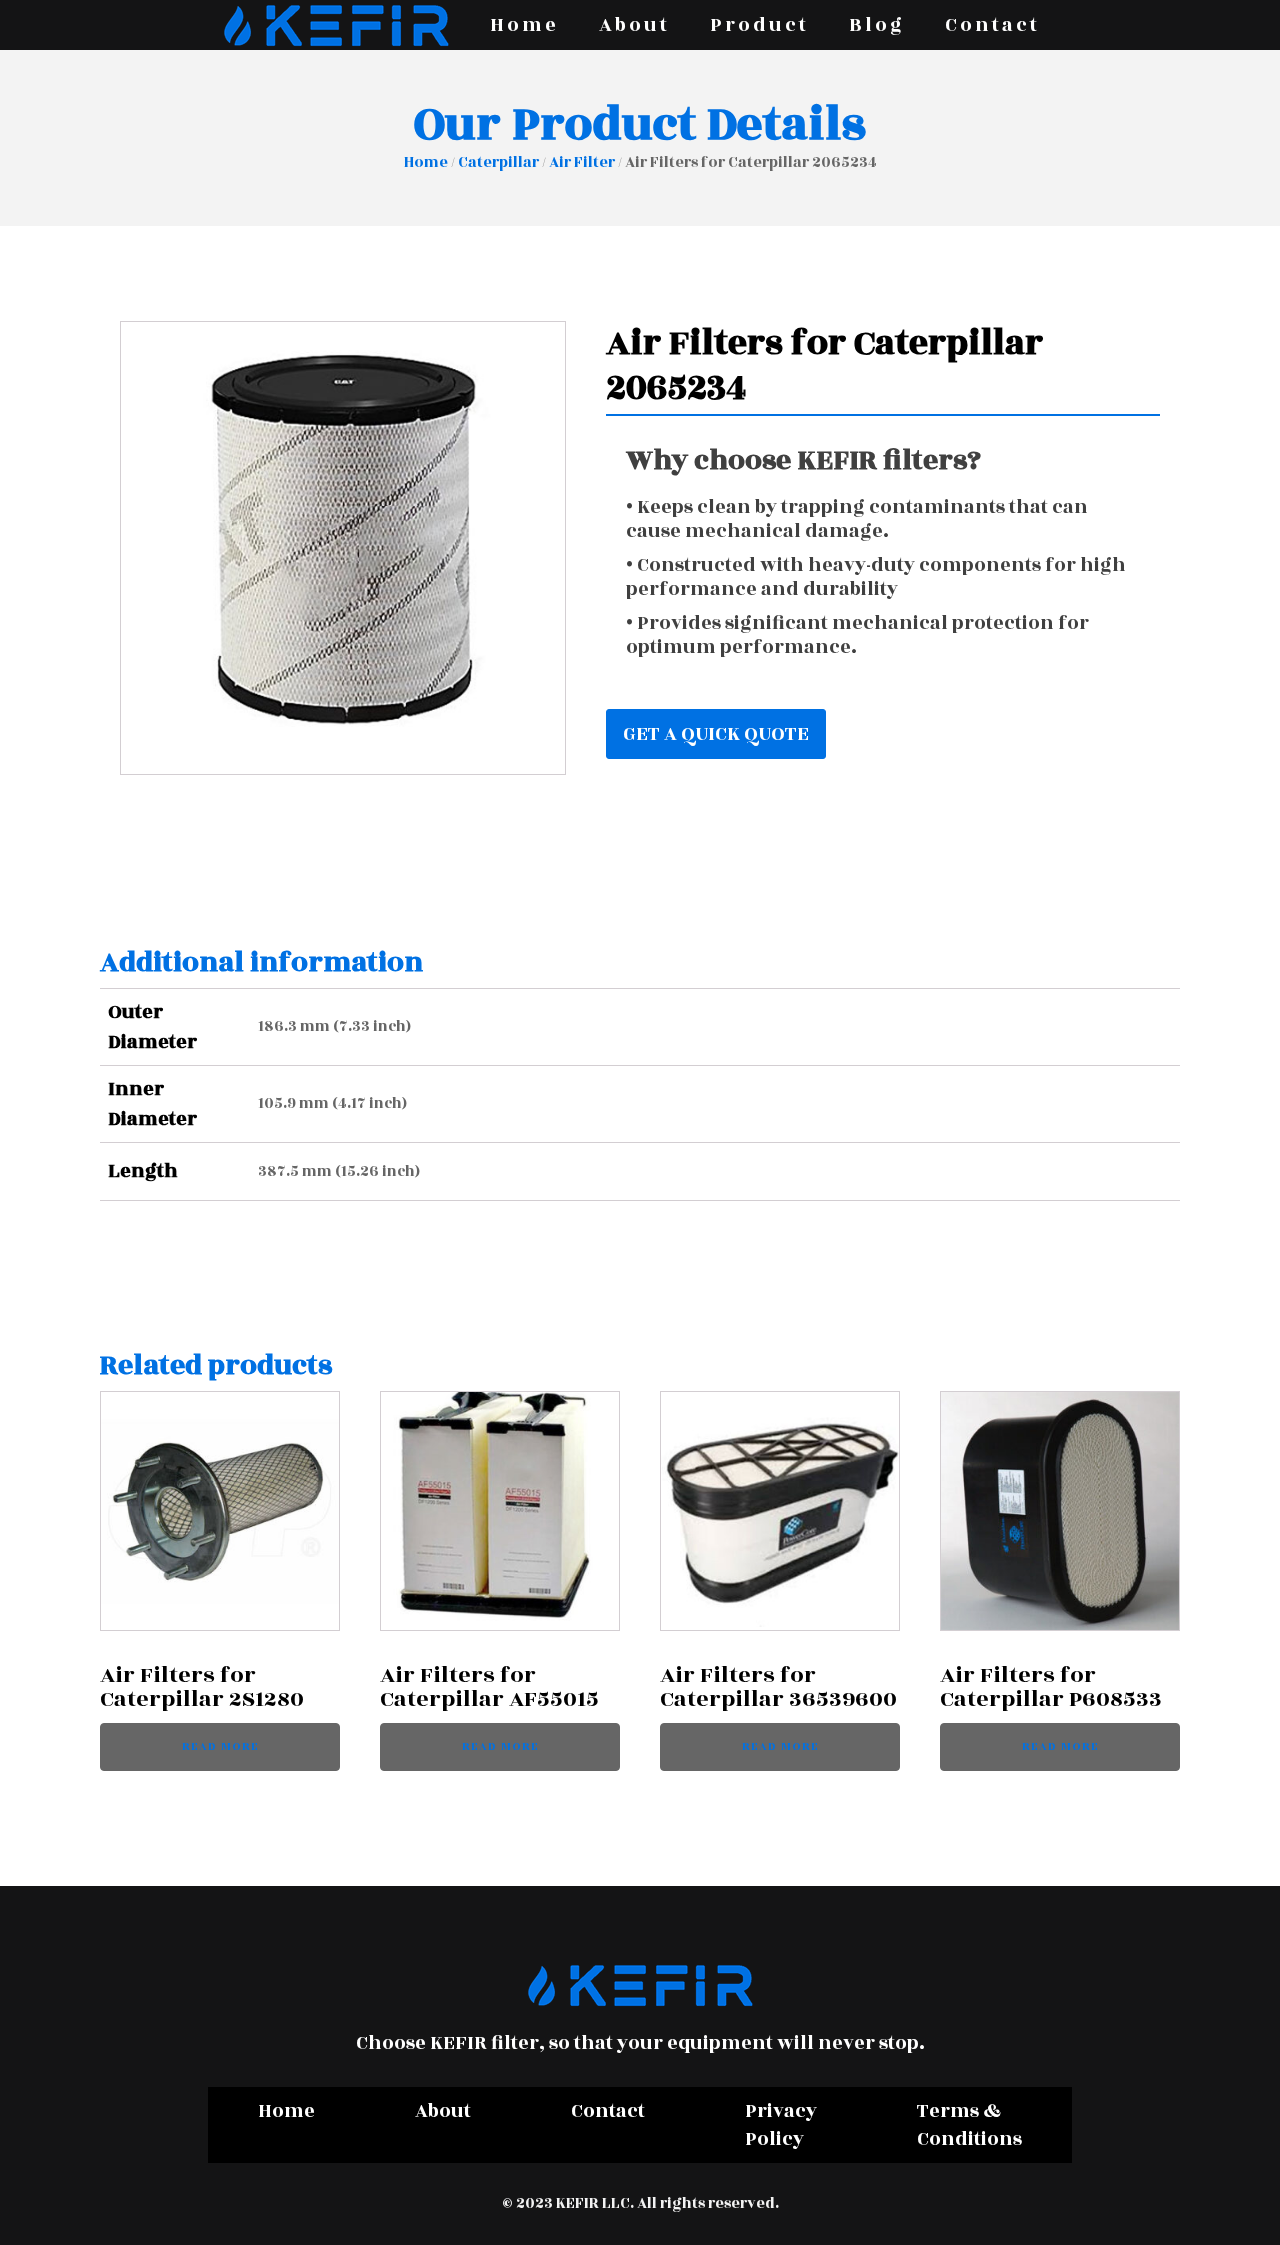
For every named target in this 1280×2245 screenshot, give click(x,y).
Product (759, 25)
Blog (877, 25)
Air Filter (582, 162)
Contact (992, 25)
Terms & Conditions (969, 2125)
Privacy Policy (781, 2125)
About (634, 25)
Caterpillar (498, 162)
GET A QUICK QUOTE (716, 734)
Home (524, 25)
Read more (220, 1746)
